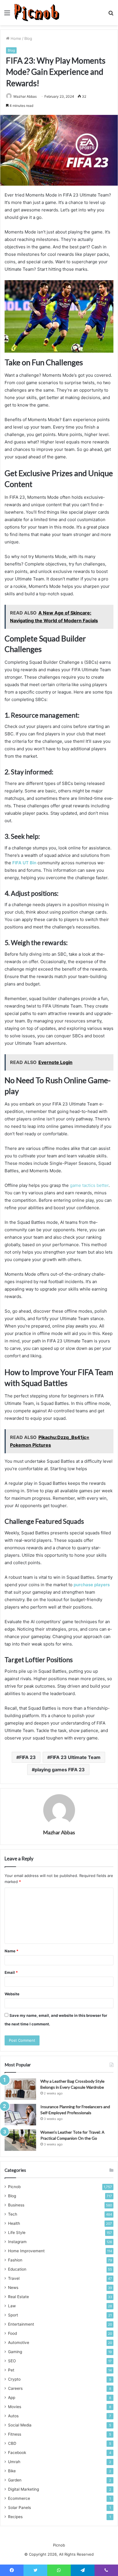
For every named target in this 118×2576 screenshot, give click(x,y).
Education (17, 2269)
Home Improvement (26, 2251)
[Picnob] (37, 13)
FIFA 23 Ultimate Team (75, 1757)
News (13, 2288)
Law (12, 2306)
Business (16, 2205)
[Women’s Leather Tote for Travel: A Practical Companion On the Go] (20, 2140)
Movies (15, 2407)
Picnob (14, 2187)
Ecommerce (19, 2498)
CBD (12, 2443)
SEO (12, 2361)
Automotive (19, 2343)
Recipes (15, 2517)
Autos (13, 2416)
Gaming (15, 2352)
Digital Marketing (23, 2489)
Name (11, 1951)
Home (15, 38)
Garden (15, 2480)
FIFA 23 (27, 1757)
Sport (13, 2315)
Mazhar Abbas (25, 96)
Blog (28, 38)
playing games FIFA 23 (60, 1770)
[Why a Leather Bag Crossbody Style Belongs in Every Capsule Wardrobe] (20, 2089)
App (12, 2398)
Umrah (14, 2462)
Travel (14, 2278)
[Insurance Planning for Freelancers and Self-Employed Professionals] (20, 2115)
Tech (13, 2214)
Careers (15, 2388)
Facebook (17, 2453)
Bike (12, 2471)
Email (11, 1972)
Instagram (17, 2242)
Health (14, 2223)
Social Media (20, 2425)
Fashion (15, 2260)
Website (12, 1994)
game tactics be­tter (89, 1185)
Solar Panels (19, 2508)
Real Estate (18, 2297)
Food (12, 2333)
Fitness (15, 2434)
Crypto (14, 2379)
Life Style (17, 2233)
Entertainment (21, 2324)
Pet (11, 2370)
